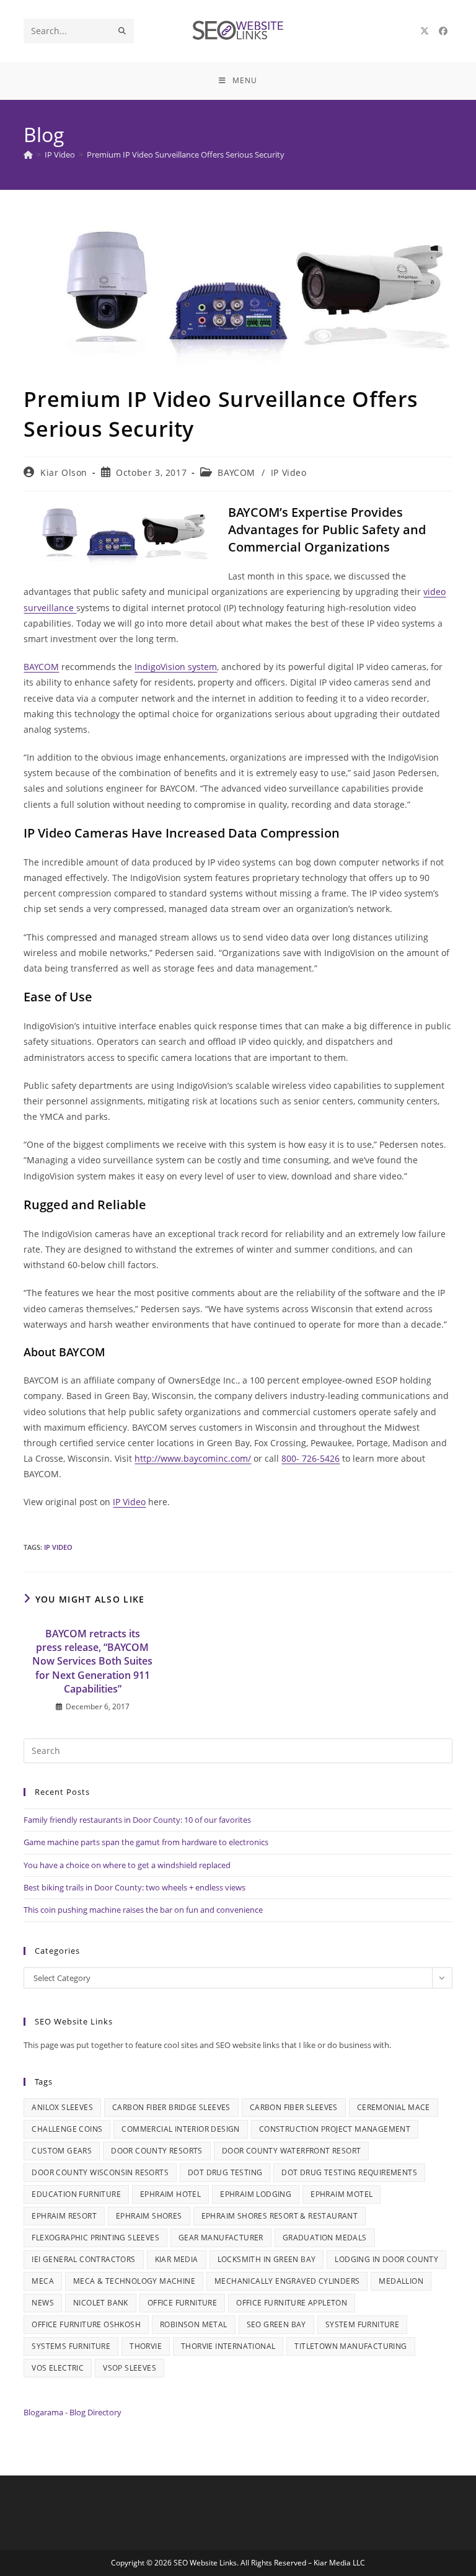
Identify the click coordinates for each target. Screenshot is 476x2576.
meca (43, 2281)
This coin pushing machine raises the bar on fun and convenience (143, 1910)
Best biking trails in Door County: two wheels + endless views (134, 1887)
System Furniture (362, 2324)
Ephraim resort (64, 2216)
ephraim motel (342, 2194)
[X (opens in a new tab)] (425, 31)
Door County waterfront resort (292, 2151)
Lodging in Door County (386, 2259)
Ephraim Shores (149, 2216)
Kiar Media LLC (339, 2563)
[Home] (28, 154)
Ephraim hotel (170, 2194)
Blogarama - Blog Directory (73, 2412)
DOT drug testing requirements (349, 2172)
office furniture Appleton (292, 2303)
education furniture (76, 2194)
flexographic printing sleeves (95, 2238)
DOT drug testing (225, 2172)
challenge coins (67, 2129)
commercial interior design (180, 2129)
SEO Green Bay (276, 2324)
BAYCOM (236, 472)
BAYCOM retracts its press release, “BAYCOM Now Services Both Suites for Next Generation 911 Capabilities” (92, 1661)
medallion (401, 2281)
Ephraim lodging (256, 2194)
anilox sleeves (62, 2107)
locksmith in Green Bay (267, 2259)
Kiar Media (177, 2259)
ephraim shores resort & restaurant (280, 2216)
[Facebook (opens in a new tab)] (443, 31)
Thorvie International (228, 2346)
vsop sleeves (130, 2368)
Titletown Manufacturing (350, 2346)
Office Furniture (182, 2303)
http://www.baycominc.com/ (193, 1458)
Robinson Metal (194, 2324)
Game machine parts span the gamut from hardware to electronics (146, 1842)
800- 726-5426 (311, 1458)
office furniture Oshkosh (86, 2324)
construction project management (335, 2129)
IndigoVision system (176, 667)
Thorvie (146, 2346)
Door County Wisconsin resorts (100, 2172)
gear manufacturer (221, 2238)
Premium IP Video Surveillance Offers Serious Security (186, 154)
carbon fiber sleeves (294, 2107)
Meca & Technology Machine (134, 2281)
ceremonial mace (394, 2107)
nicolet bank (101, 2303)
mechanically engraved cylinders (287, 2281)
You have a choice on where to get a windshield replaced (127, 1865)
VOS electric (58, 2368)
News (43, 2303)
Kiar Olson (64, 472)
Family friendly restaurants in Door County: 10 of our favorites (137, 1820)
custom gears (62, 2151)
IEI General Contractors (83, 2259)
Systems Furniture (71, 2346)
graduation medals (325, 2238)
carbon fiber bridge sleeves (171, 2107)
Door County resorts (157, 2151)
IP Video (289, 472)
